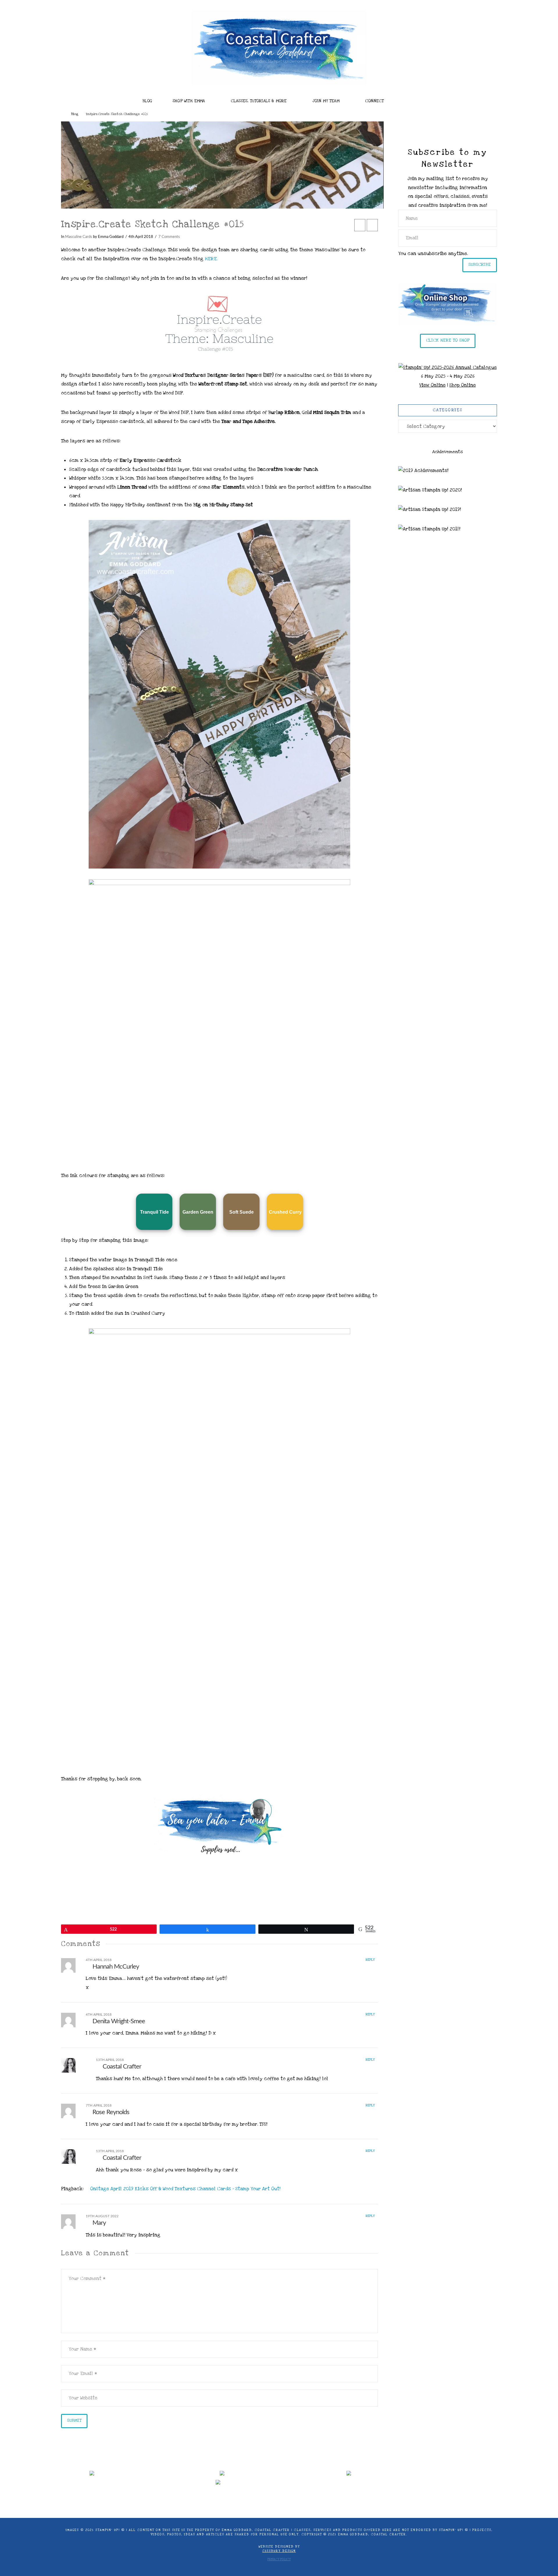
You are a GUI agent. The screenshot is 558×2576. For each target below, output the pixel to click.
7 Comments (169, 237)
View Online (432, 385)
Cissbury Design (279, 2551)
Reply (371, 1960)
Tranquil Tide (154, 1212)
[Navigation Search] (413, 99)
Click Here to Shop (448, 340)
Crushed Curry (285, 1212)
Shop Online (463, 385)
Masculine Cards (79, 237)
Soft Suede (242, 1212)
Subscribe (480, 264)
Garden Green (198, 1212)
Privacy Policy (279, 2559)
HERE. (211, 259)
